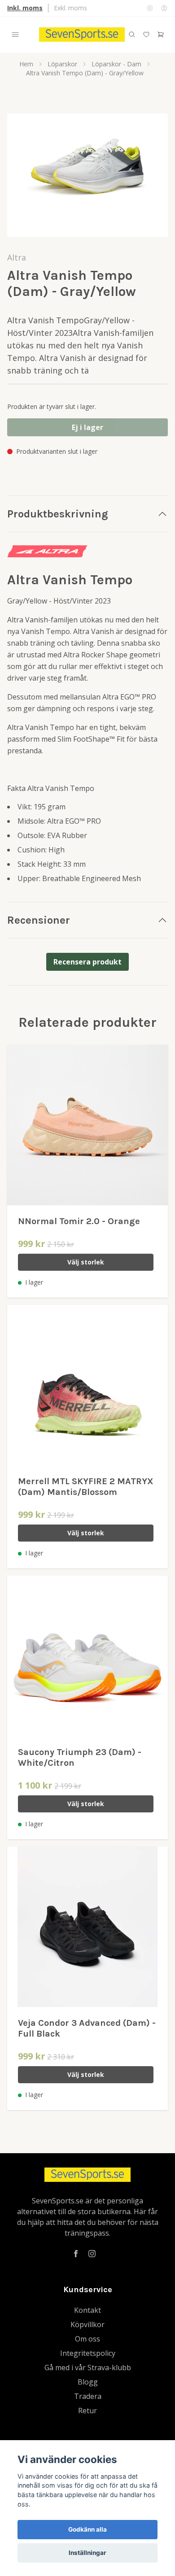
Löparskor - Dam (116, 64)
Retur (87, 2411)
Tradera (88, 2396)
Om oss (87, 2339)
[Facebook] (76, 2254)
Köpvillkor (87, 2324)
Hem (26, 64)
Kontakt (87, 2310)
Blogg (88, 2382)
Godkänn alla (87, 2529)
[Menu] (15, 35)
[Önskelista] (146, 35)
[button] (153, 179)
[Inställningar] (150, 8)
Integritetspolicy (88, 2353)
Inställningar (87, 2553)
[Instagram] (92, 2254)
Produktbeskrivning (58, 514)
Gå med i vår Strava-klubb (88, 2367)
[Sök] (132, 35)
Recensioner (39, 920)
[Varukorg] (161, 35)
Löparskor (62, 64)
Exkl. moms (70, 8)
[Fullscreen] (87, 175)
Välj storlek (86, 1262)
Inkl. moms (25, 8)
